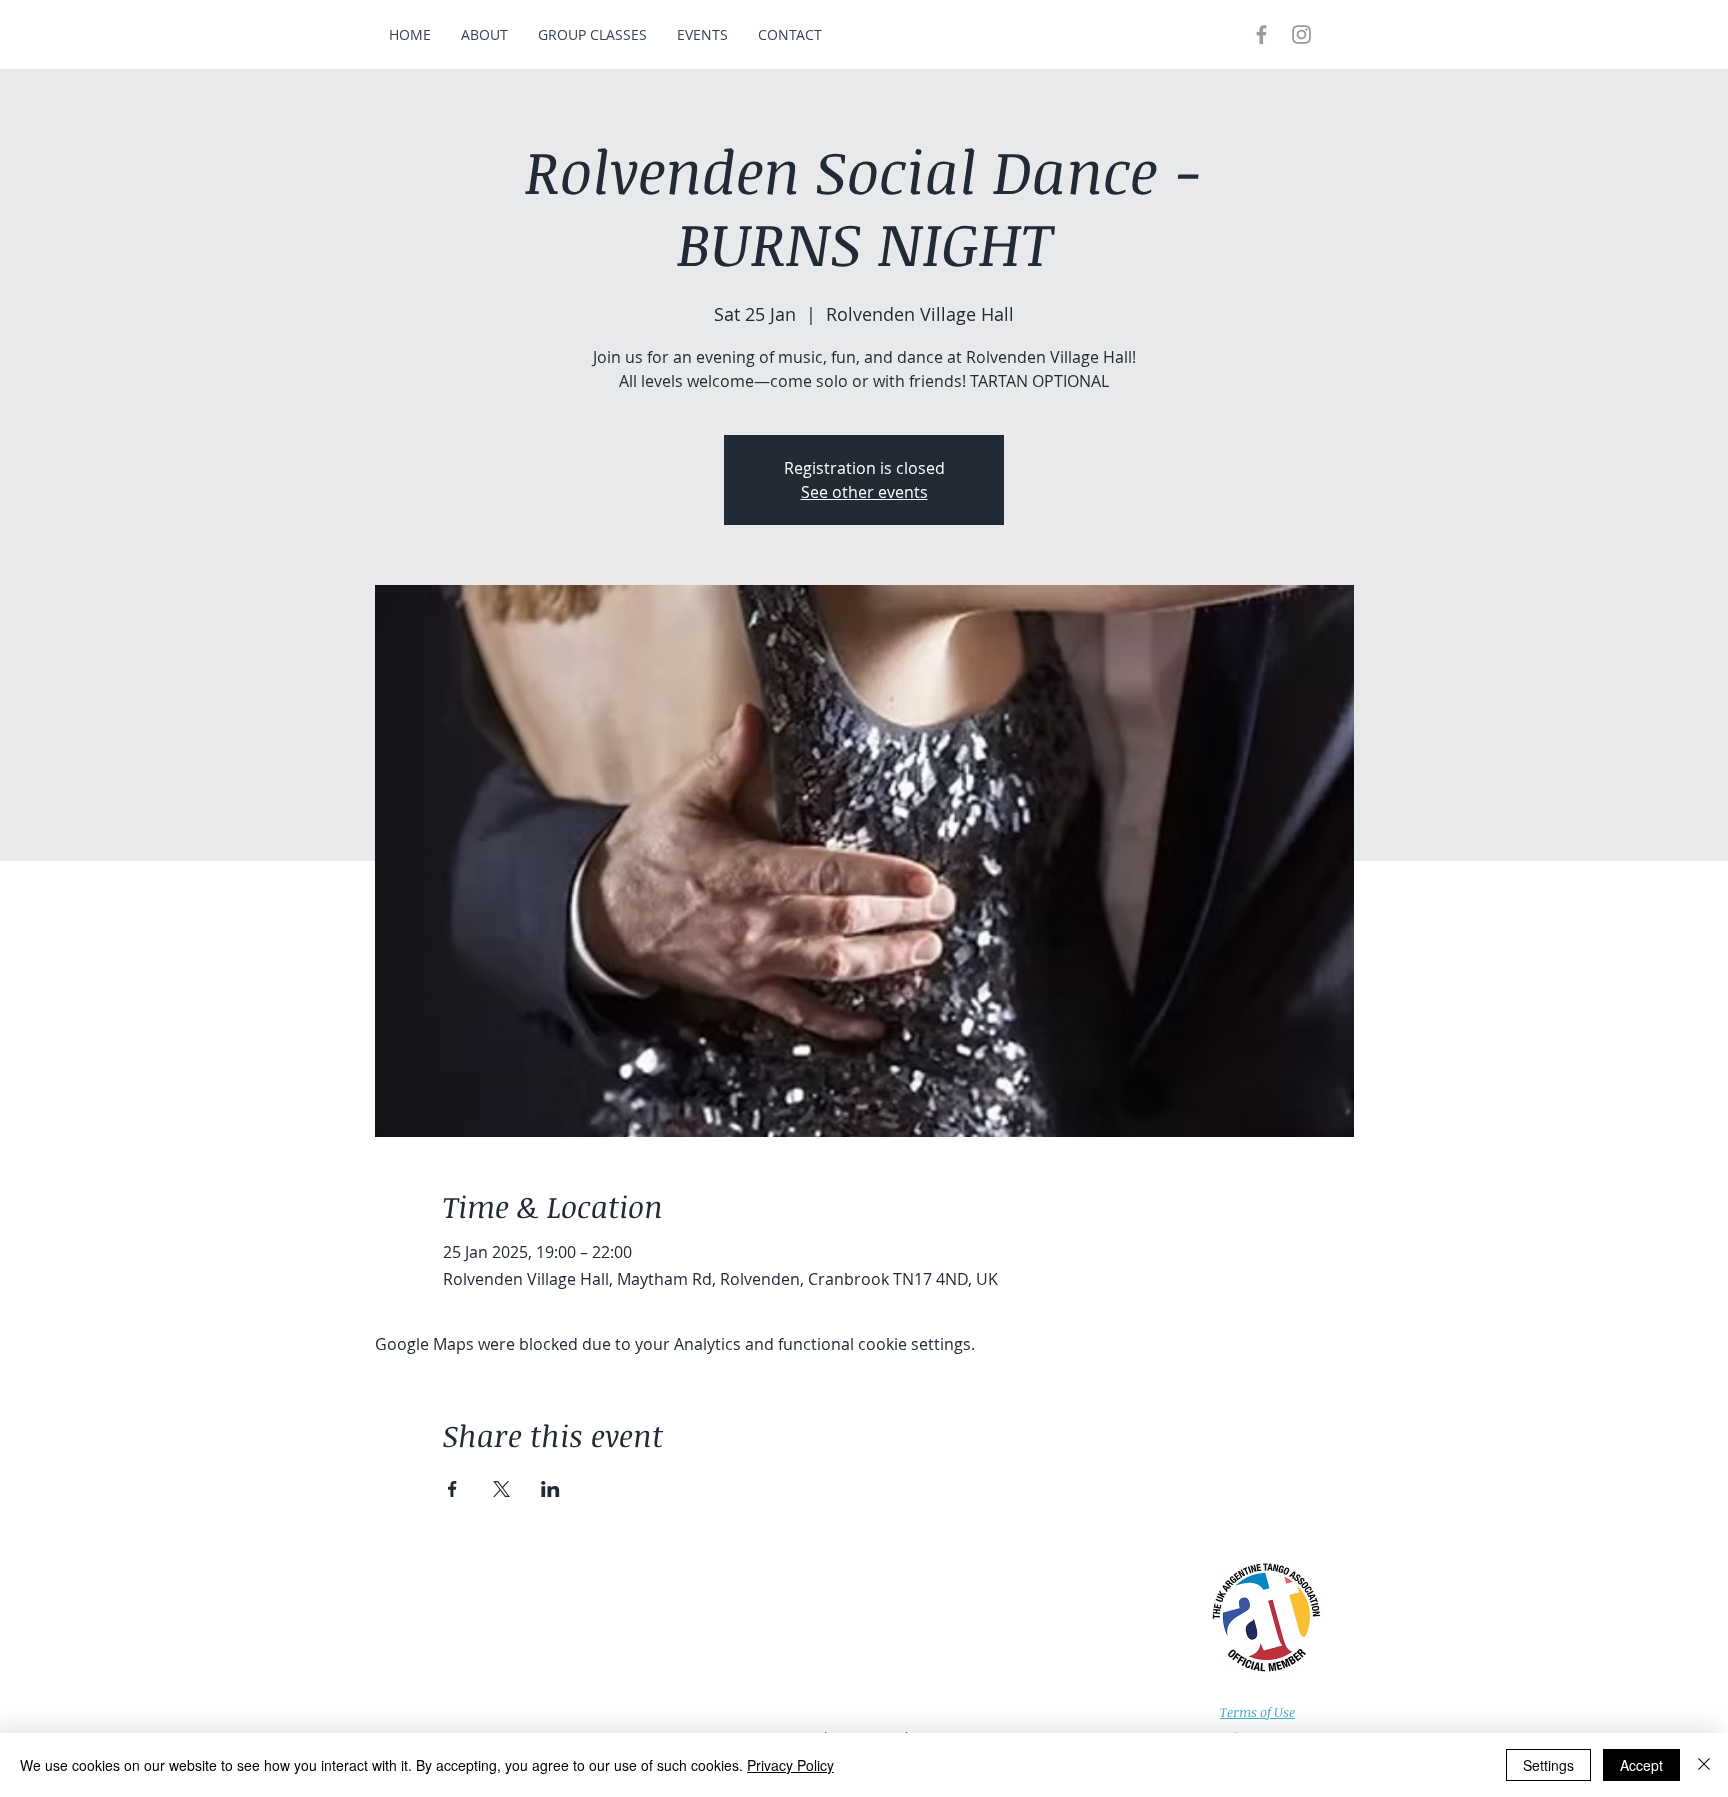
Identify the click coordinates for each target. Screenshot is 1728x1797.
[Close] (1704, 1765)
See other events (864, 492)
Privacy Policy (790, 1765)
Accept (1641, 1765)
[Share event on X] (501, 1489)
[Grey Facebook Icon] (1261, 34)
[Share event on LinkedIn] (550, 1489)
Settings (1548, 1765)
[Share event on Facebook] (452, 1489)
